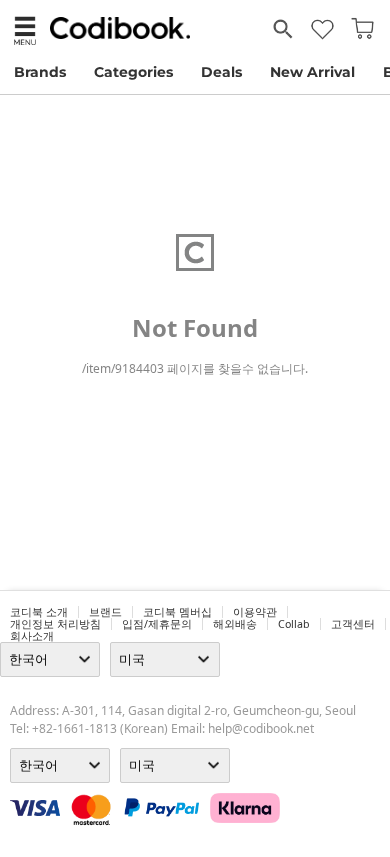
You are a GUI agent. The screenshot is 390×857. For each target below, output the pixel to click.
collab (294, 624)
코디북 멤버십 (177, 612)
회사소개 (32, 636)
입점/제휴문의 (157, 624)
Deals (221, 72)
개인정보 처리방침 (55, 624)
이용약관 (255, 612)
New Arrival (312, 72)
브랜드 (105, 612)
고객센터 (353, 624)
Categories (133, 72)
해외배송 (235, 624)
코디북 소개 (39, 612)
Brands (40, 72)
